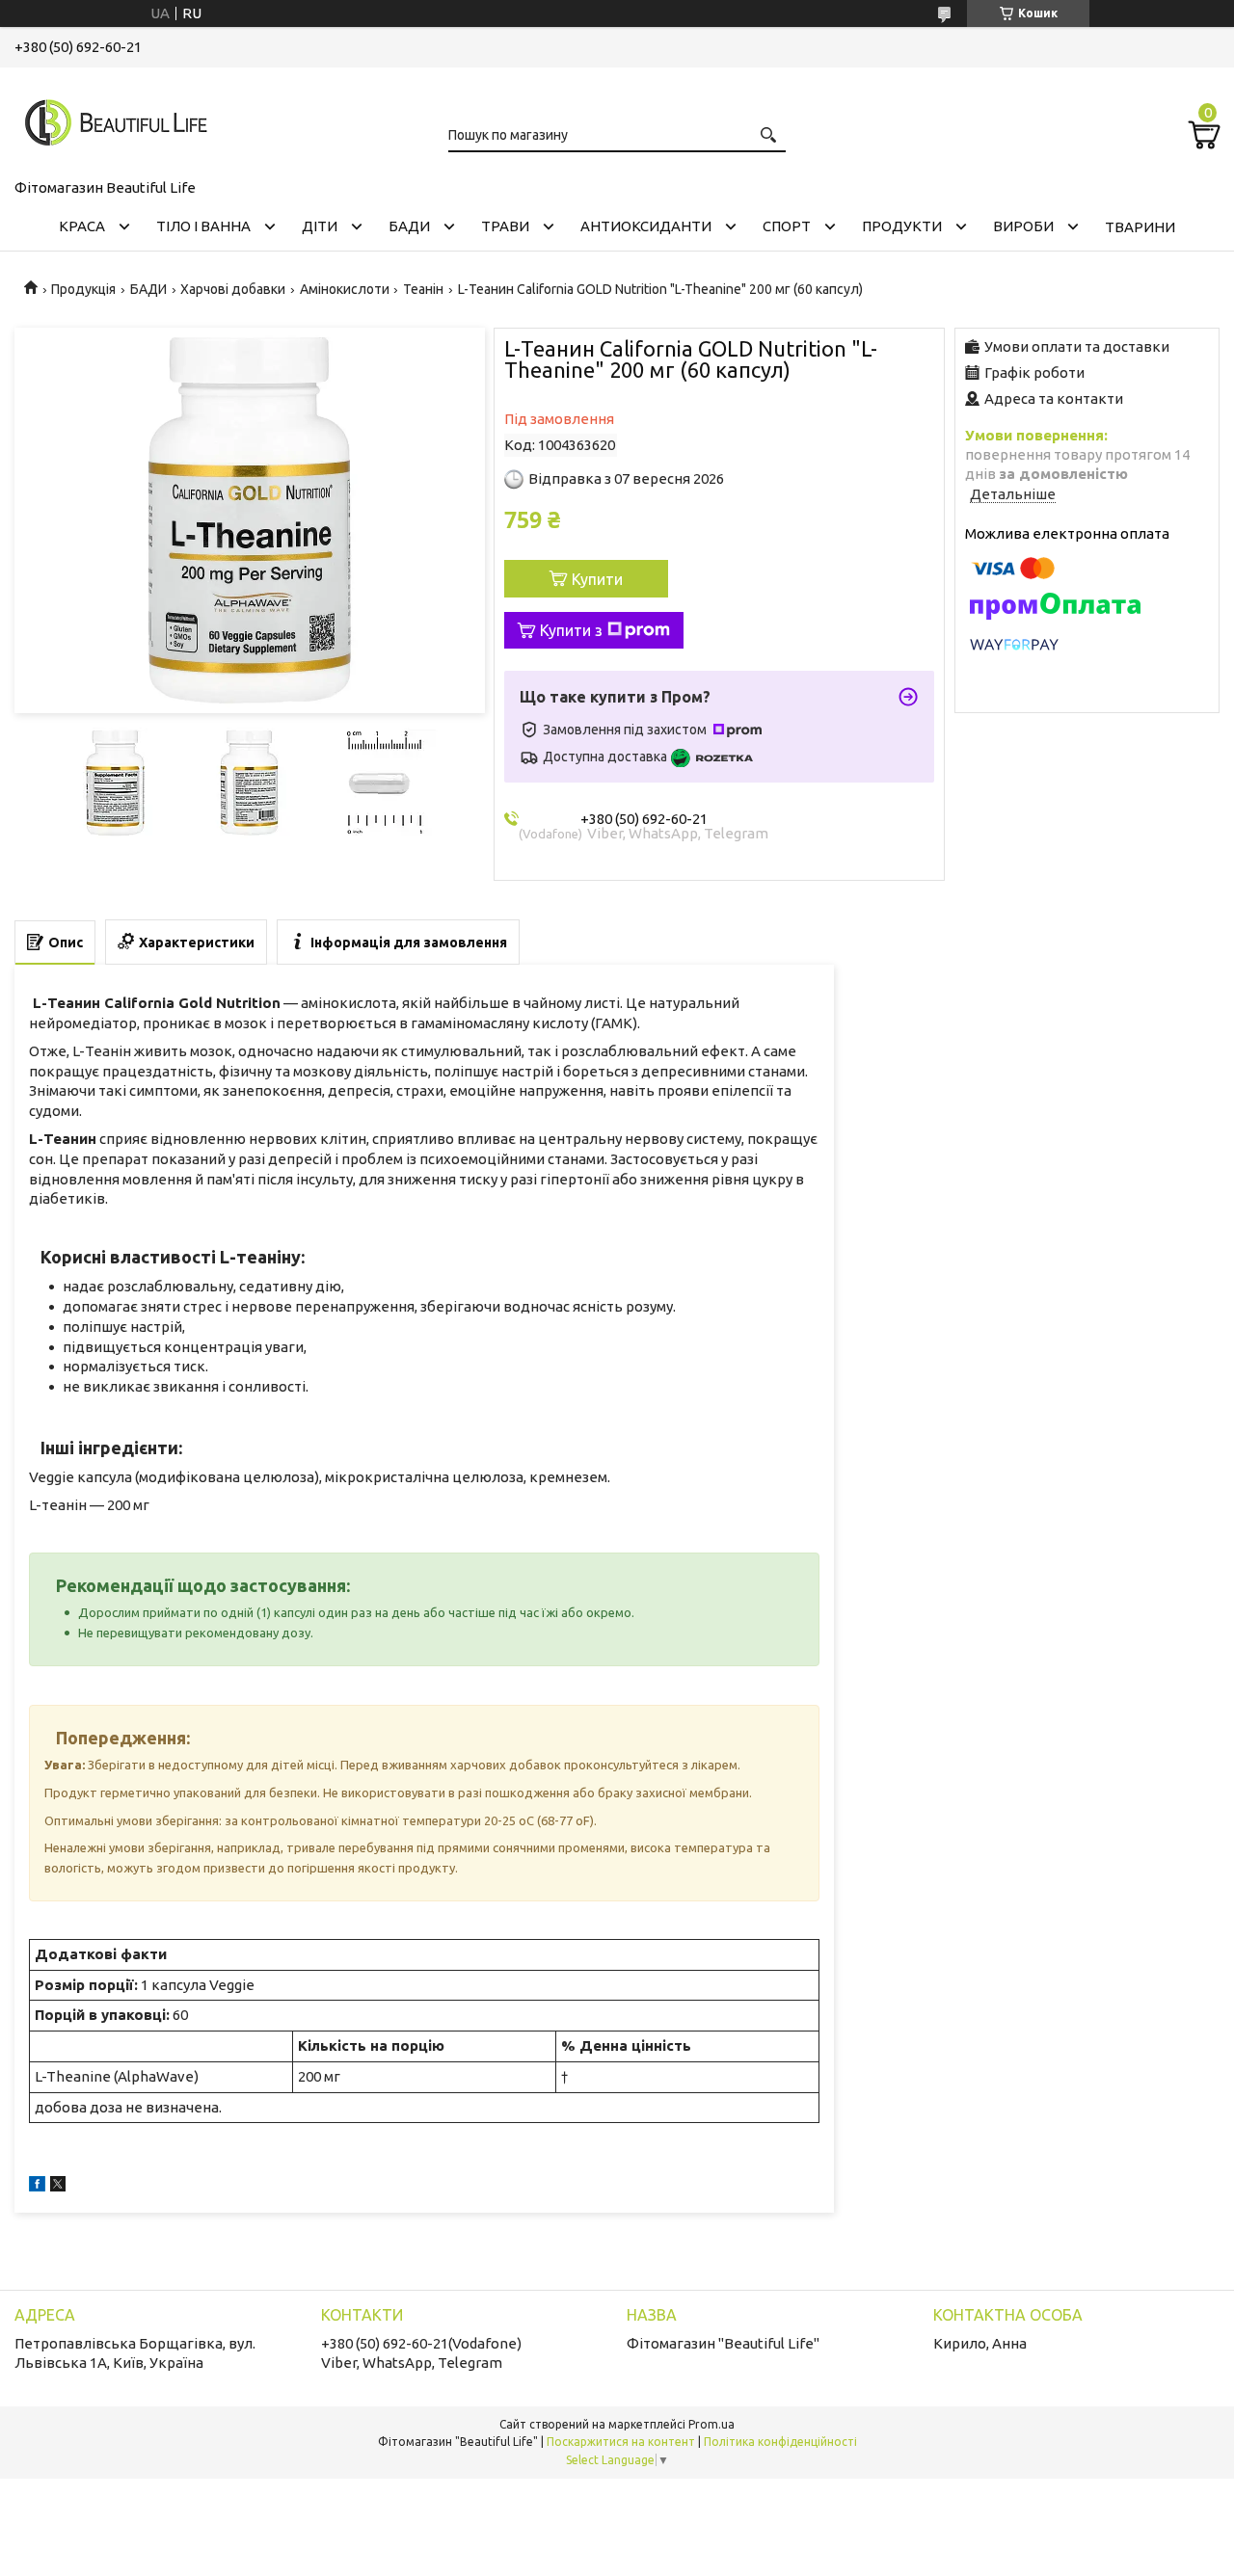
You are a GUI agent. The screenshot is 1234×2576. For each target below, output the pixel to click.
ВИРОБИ (1023, 226)
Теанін (423, 289)
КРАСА (82, 226)
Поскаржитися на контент (621, 2442)
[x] (58, 2186)
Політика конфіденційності (780, 2442)
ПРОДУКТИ (902, 226)
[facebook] (37, 2186)
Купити (597, 579)
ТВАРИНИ (1140, 227)
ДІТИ (320, 226)
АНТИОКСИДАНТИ (646, 226)
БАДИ (409, 226)
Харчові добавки (233, 289)
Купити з (571, 630)
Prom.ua (711, 2424)
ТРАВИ (505, 226)
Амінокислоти (345, 289)
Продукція (83, 289)
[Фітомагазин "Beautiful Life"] (111, 120)
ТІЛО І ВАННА (203, 226)
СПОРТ (787, 226)
